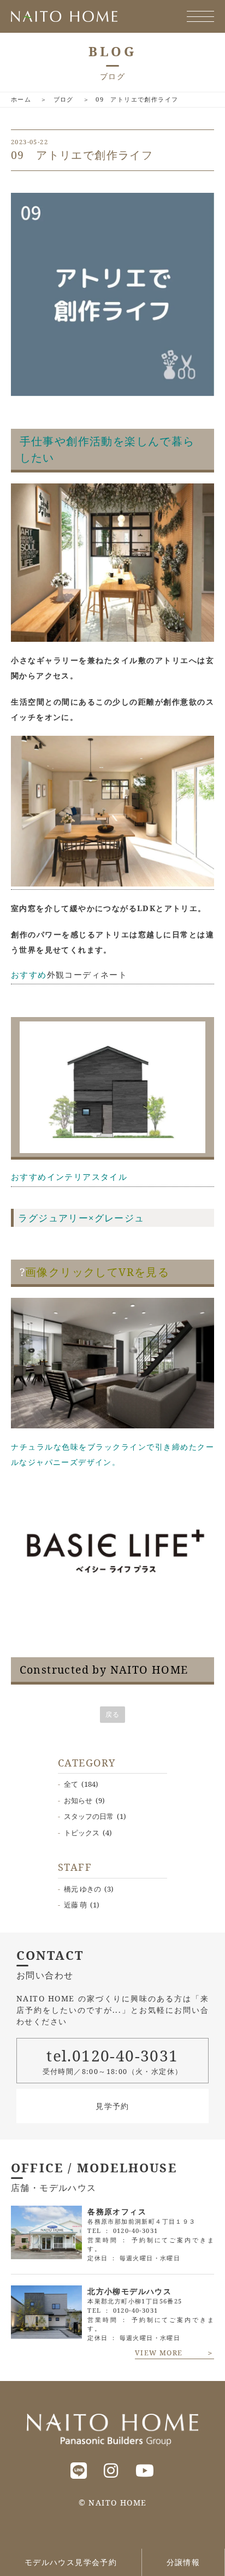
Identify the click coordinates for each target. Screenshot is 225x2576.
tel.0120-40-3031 (112, 2055)
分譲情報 (183, 2562)
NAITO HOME (117, 2503)
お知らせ (78, 1800)
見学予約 (112, 2106)
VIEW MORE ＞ (174, 2353)
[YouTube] (145, 2470)
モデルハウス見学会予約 (71, 2562)
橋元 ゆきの (82, 1889)
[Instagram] (111, 2470)
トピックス (82, 1833)
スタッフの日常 (89, 1816)
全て (71, 1784)
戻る (113, 1714)
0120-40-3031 (136, 2231)
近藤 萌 (75, 1905)
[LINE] (79, 2470)
